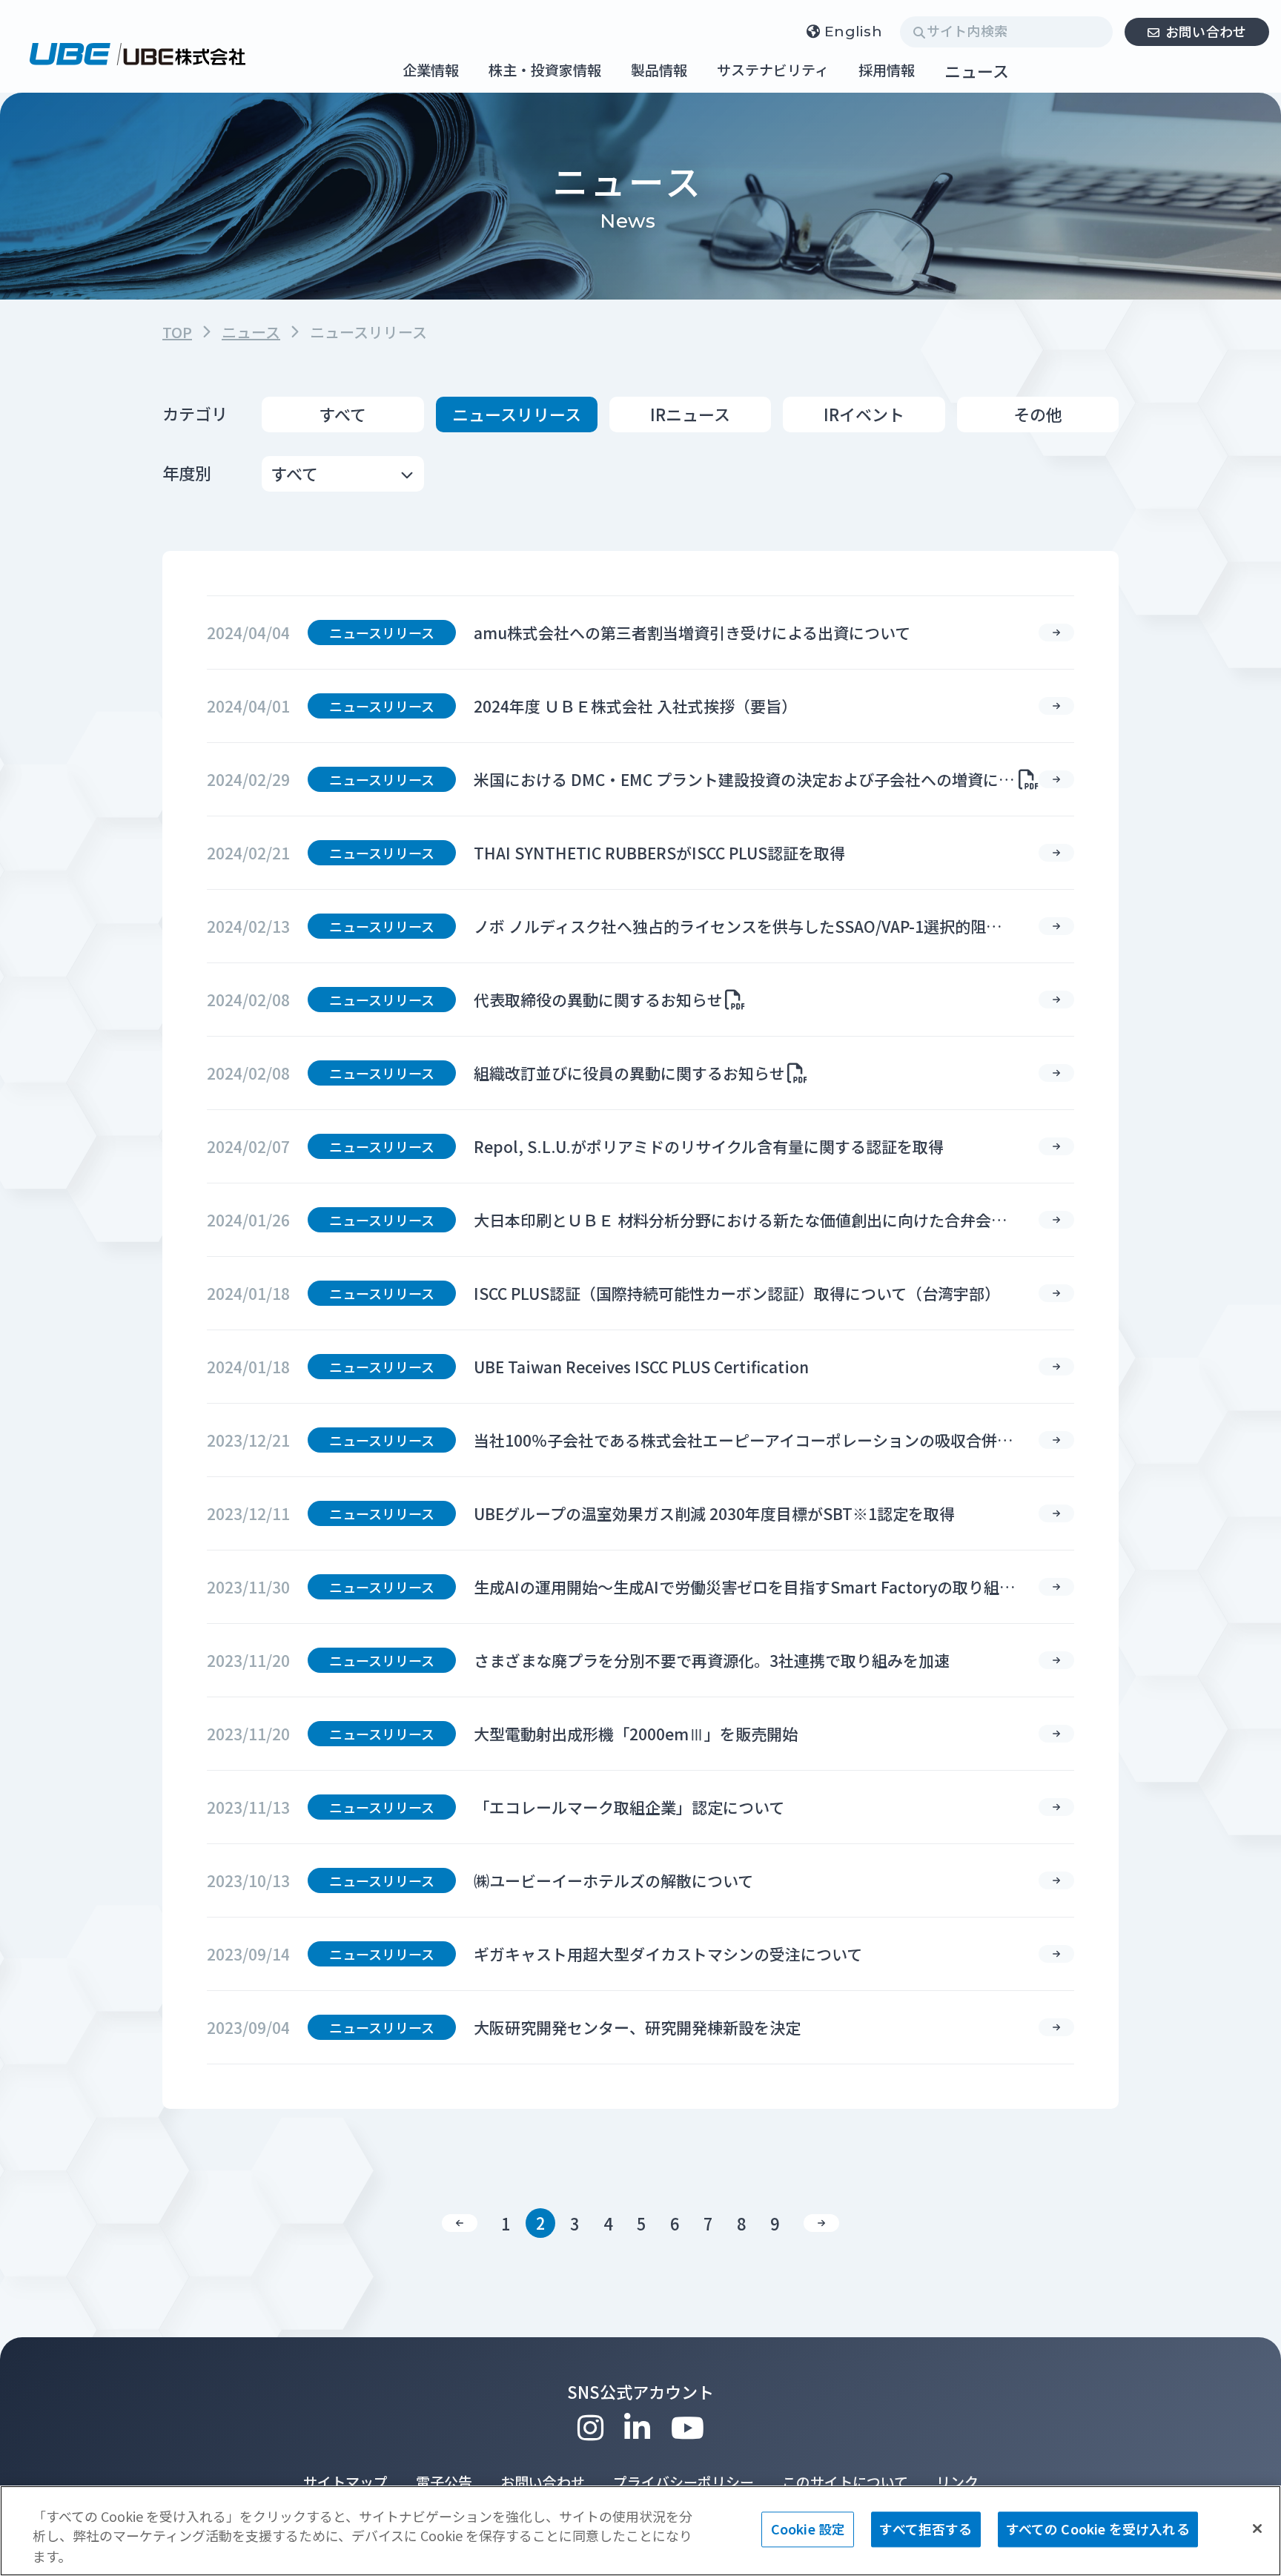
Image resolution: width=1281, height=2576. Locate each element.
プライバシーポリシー (683, 2481)
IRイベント (864, 414)
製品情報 (659, 71)
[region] (640, 2531)
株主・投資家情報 (545, 71)
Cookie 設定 (808, 2529)
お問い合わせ (1206, 31)
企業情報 (431, 71)
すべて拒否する (926, 2529)
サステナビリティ (773, 71)
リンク (957, 2481)
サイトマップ (345, 2481)
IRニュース (690, 414)
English (853, 32)
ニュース (977, 70)
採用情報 (887, 71)
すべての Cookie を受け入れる (1098, 2529)
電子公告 (444, 2481)
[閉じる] (1257, 2529)
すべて (343, 414)
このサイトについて (845, 2481)
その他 (1038, 414)
